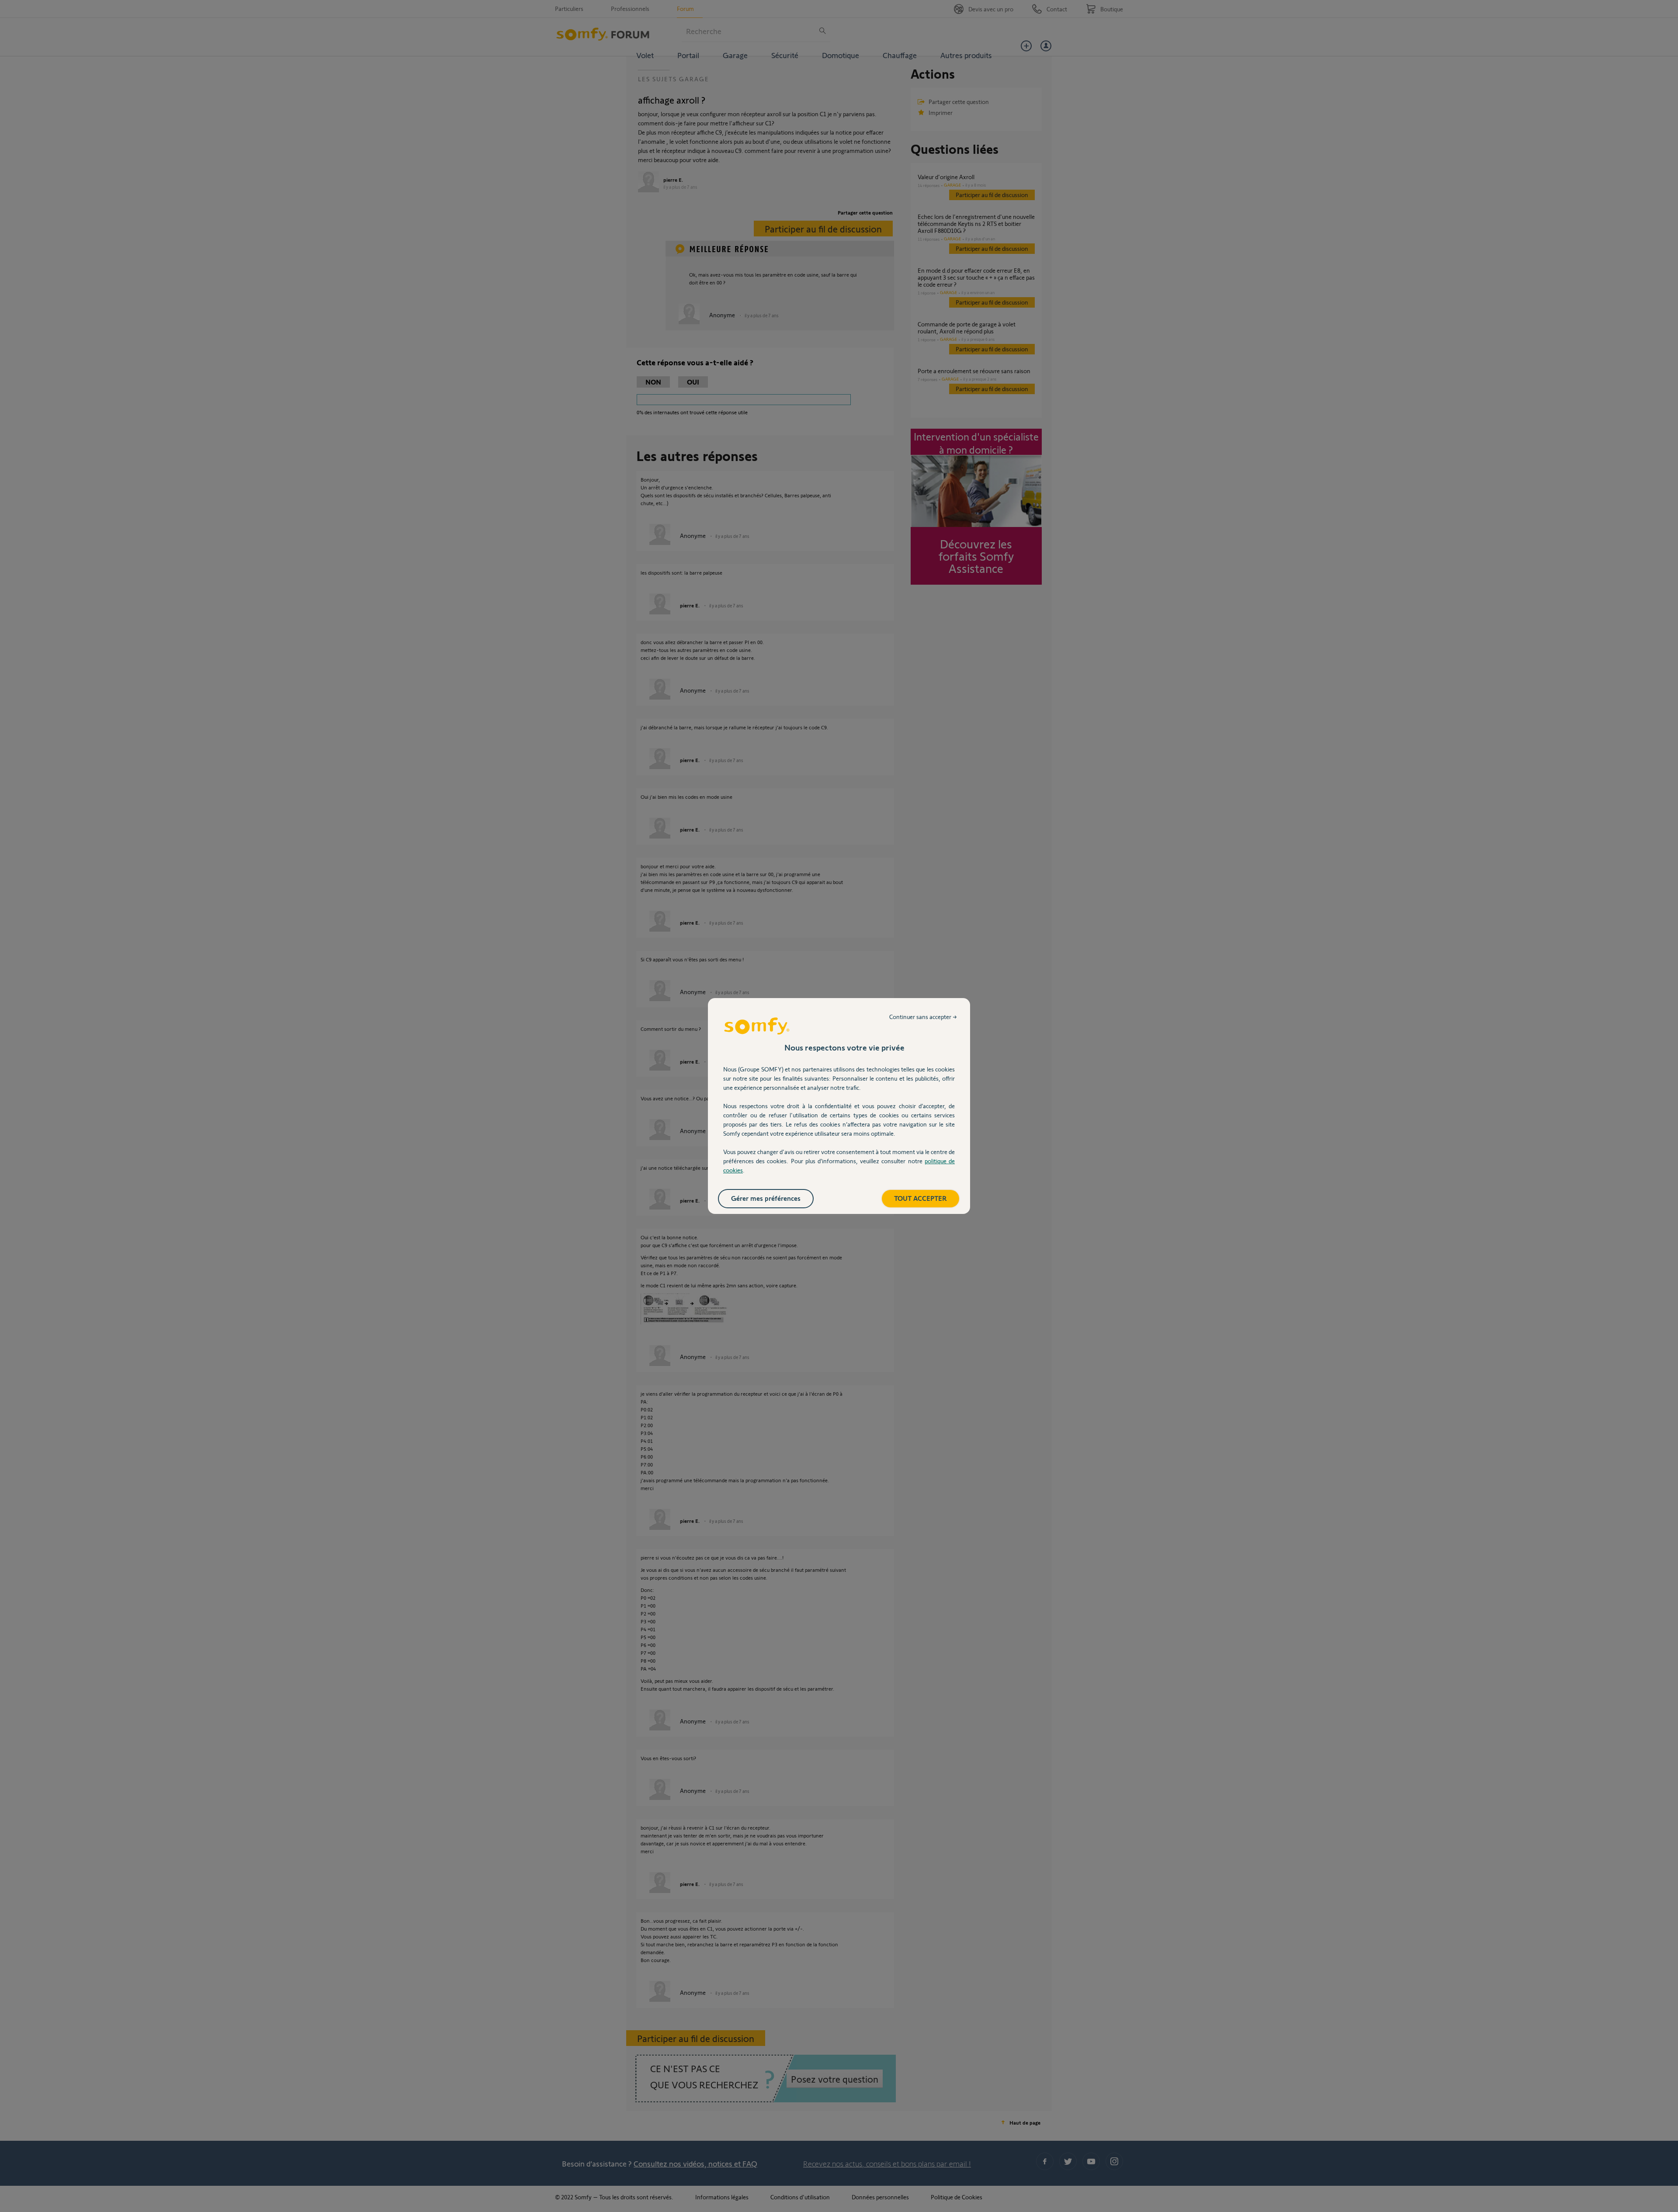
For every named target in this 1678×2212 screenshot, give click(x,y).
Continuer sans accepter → (923, 1017)
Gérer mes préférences (766, 1198)
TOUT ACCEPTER (920, 1198)
